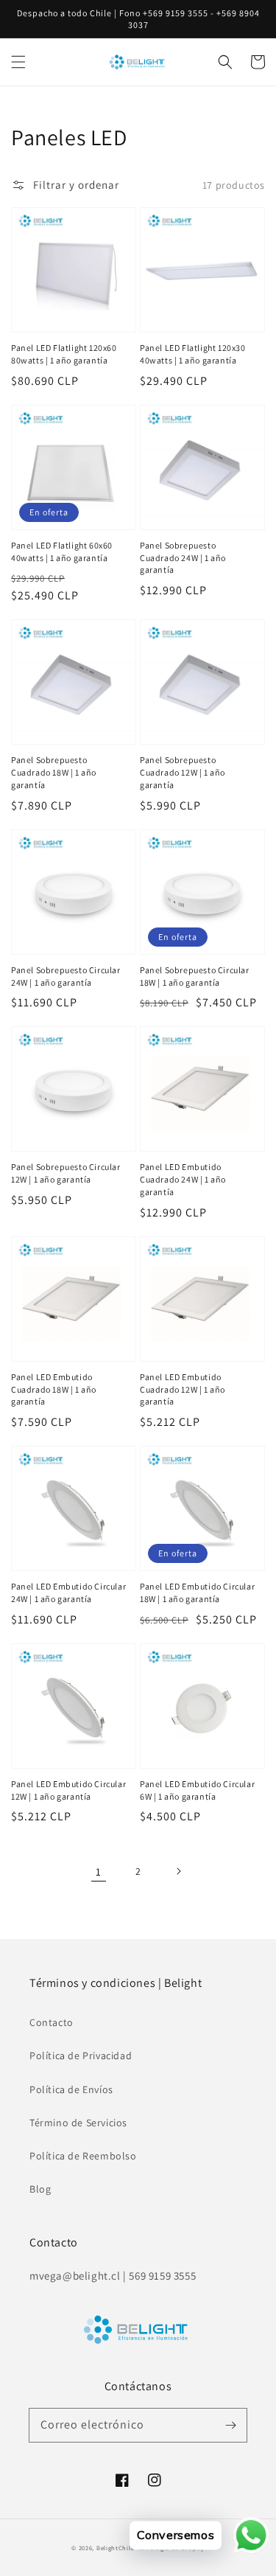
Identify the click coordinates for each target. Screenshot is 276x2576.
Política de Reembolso (83, 2156)
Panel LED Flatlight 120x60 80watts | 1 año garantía (64, 354)
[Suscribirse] (230, 2425)
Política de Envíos (71, 2089)
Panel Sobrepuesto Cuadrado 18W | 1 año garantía (54, 772)
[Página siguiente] (178, 1871)
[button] (18, 62)
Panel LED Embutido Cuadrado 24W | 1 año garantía (183, 1179)
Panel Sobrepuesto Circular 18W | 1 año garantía (195, 976)
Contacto (52, 2022)
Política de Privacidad (81, 2055)
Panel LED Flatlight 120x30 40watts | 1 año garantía (193, 354)
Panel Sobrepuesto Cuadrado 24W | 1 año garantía (183, 558)
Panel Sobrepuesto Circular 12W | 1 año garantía (66, 1173)
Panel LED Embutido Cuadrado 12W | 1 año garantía (183, 1389)
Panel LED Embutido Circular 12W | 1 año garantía (68, 1790)
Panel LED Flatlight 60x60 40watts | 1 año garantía (62, 551)
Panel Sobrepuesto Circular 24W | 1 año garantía (66, 976)
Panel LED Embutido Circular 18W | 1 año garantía (197, 1592)
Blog (40, 2189)
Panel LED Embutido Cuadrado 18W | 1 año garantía (54, 1389)
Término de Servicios (78, 2123)
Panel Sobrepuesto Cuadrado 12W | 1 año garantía (183, 772)
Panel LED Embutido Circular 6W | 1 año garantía (197, 1790)
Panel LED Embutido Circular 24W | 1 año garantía (68, 1592)
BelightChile (115, 2548)
